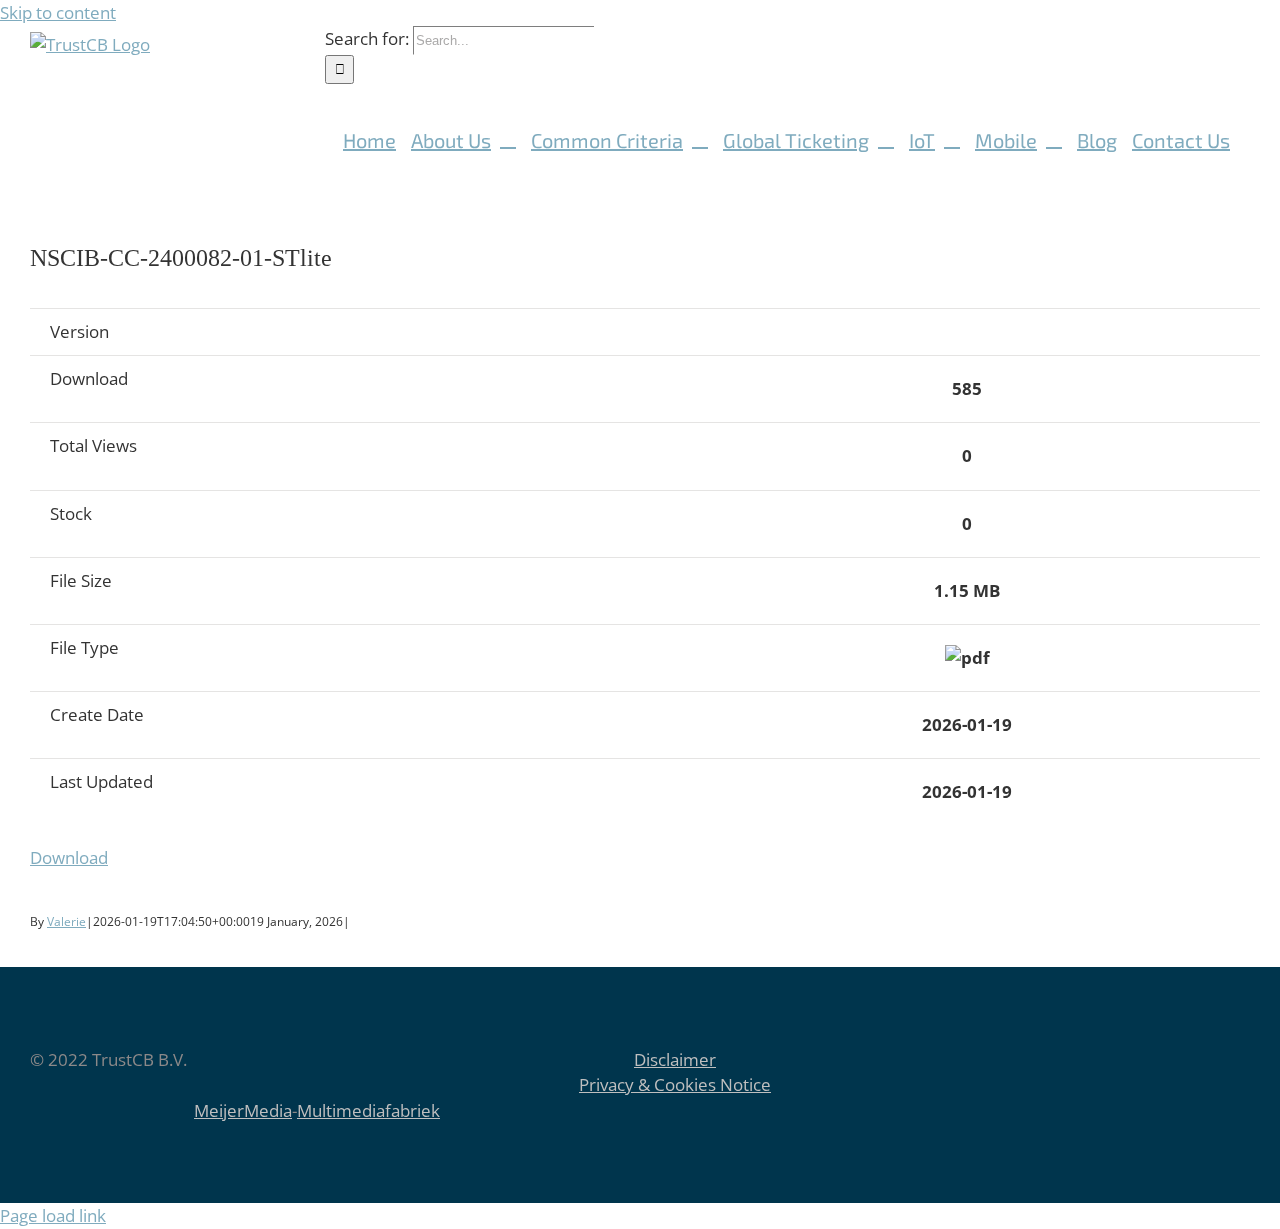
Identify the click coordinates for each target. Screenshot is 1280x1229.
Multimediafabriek (368, 1110)
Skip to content (58, 12)
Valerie (66, 921)
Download (69, 857)
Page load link (53, 1215)
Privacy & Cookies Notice (675, 1084)
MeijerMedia (243, 1110)
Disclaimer (675, 1059)
